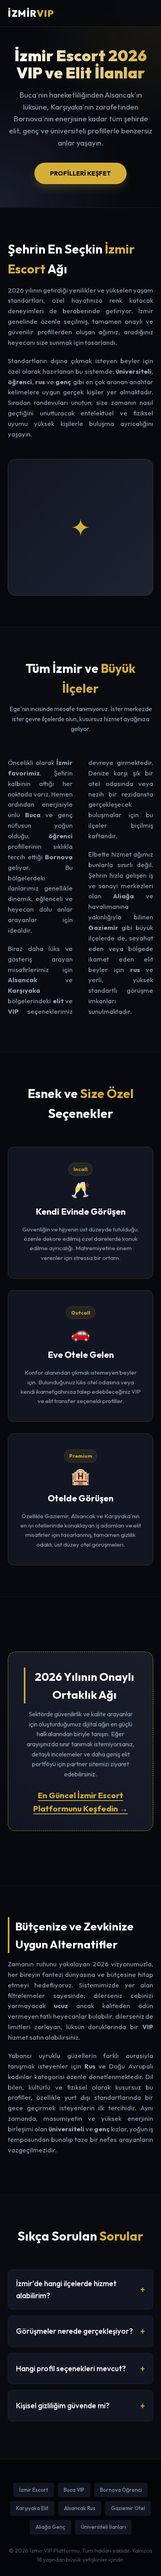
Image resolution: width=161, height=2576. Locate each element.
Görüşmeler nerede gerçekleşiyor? (74, 2331)
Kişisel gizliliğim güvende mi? (63, 2406)
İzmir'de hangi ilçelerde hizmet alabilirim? (66, 2289)
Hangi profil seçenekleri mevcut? (71, 2368)
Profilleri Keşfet (80, 173)
